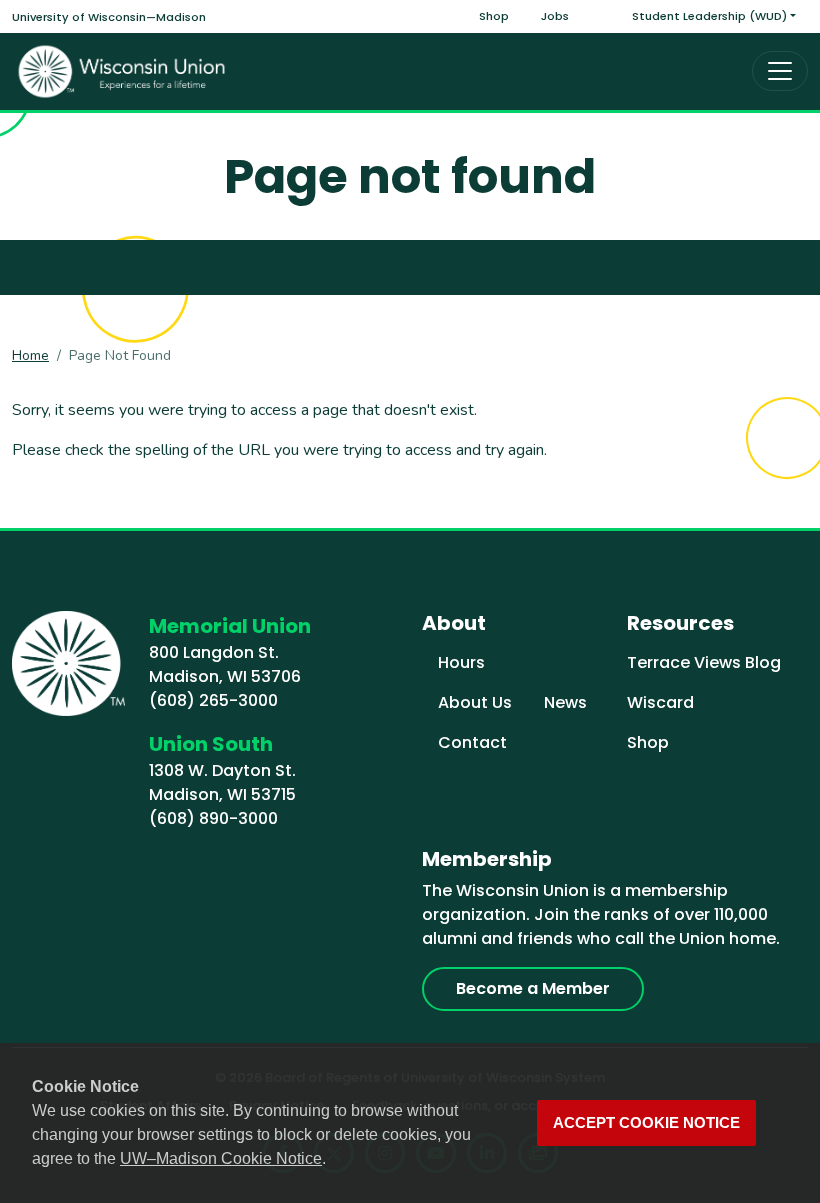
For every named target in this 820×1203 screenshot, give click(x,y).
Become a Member (533, 988)
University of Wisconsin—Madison (109, 17)
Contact (472, 742)
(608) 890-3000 (213, 818)
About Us (475, 702)
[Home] (122, 71)
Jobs (555, 16)
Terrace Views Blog (704, 662)
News (565, 702)
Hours (461, 662)
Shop (494, 16)
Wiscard (660, 702)
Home (30, 355)
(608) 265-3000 (213, 700)
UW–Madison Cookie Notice (221, 1158)
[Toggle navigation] (780, 71)
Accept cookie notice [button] (646, 1123)
